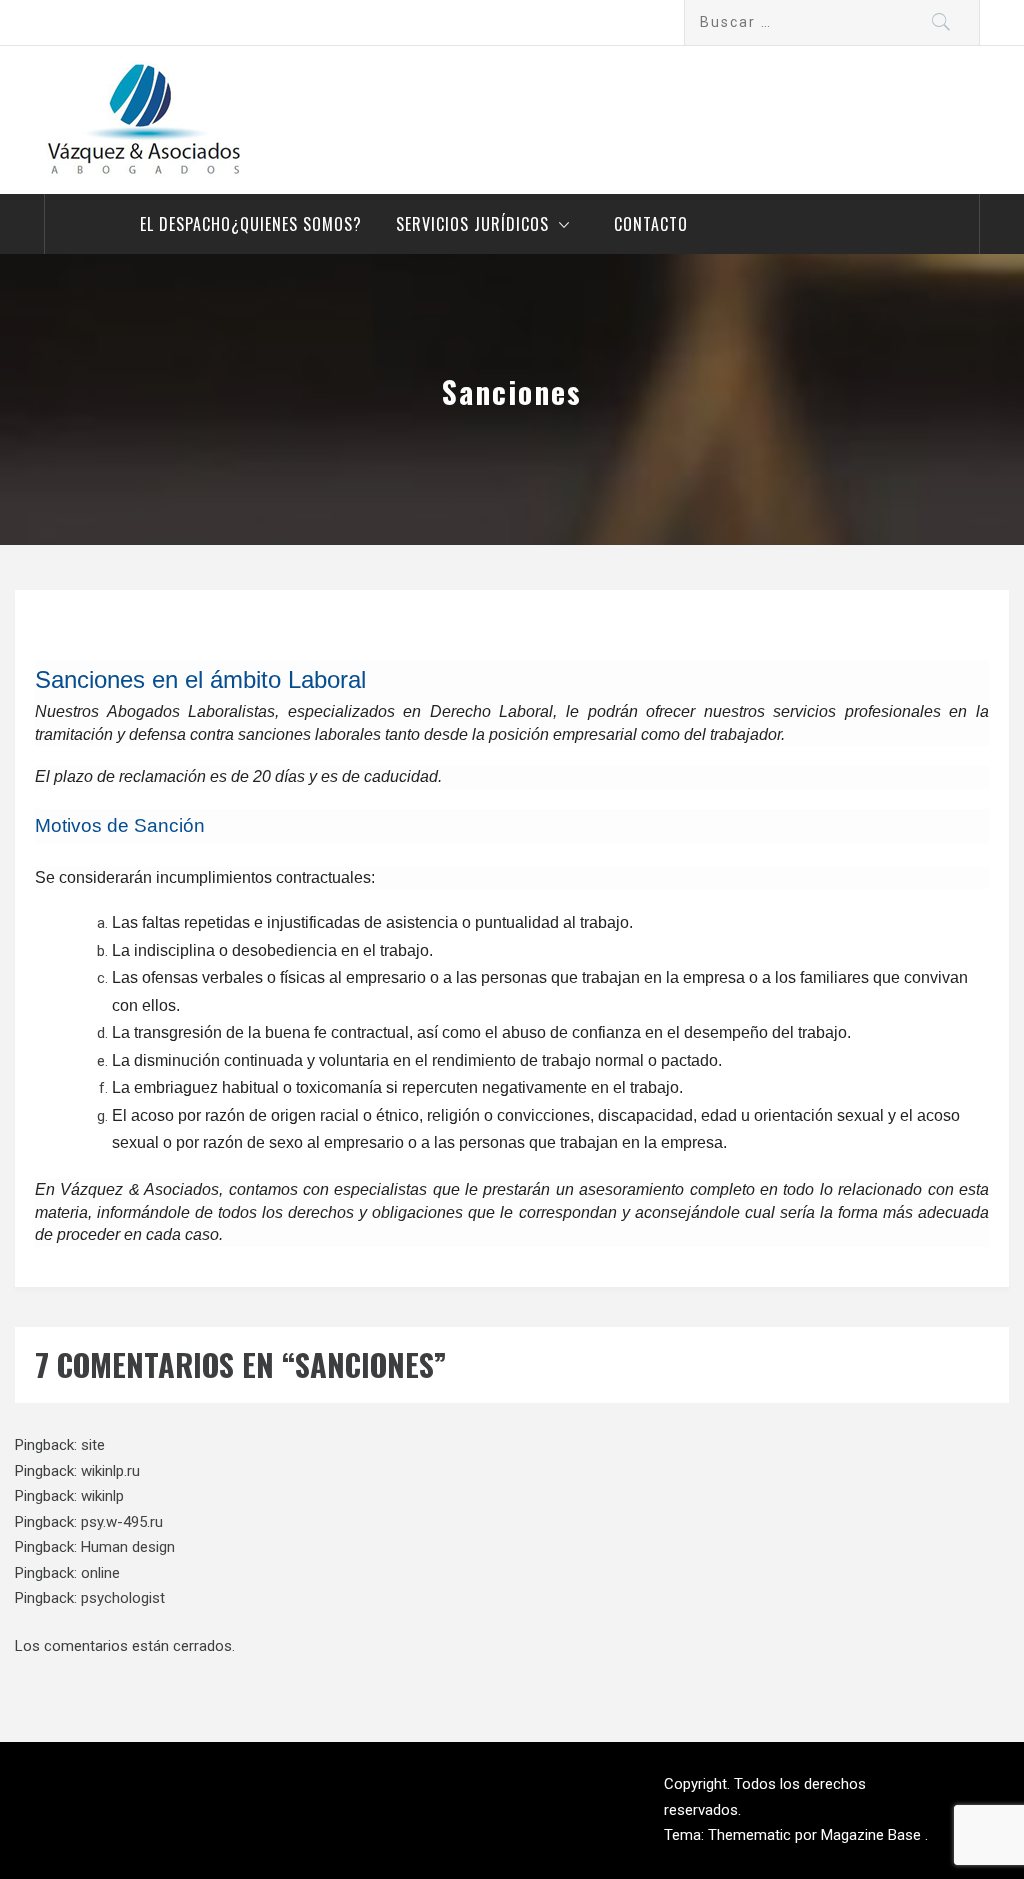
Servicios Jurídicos (472, 224)
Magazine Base (873, 1835)
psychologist (123, 1598)
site (93, 1445)
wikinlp (102, 1496)
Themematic (751, 1835)
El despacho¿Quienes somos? (251, 224)
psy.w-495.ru (122, 1522)
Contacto (651, 224)
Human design (128, 1547)
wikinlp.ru (110, 1471)
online (100, 1573)
